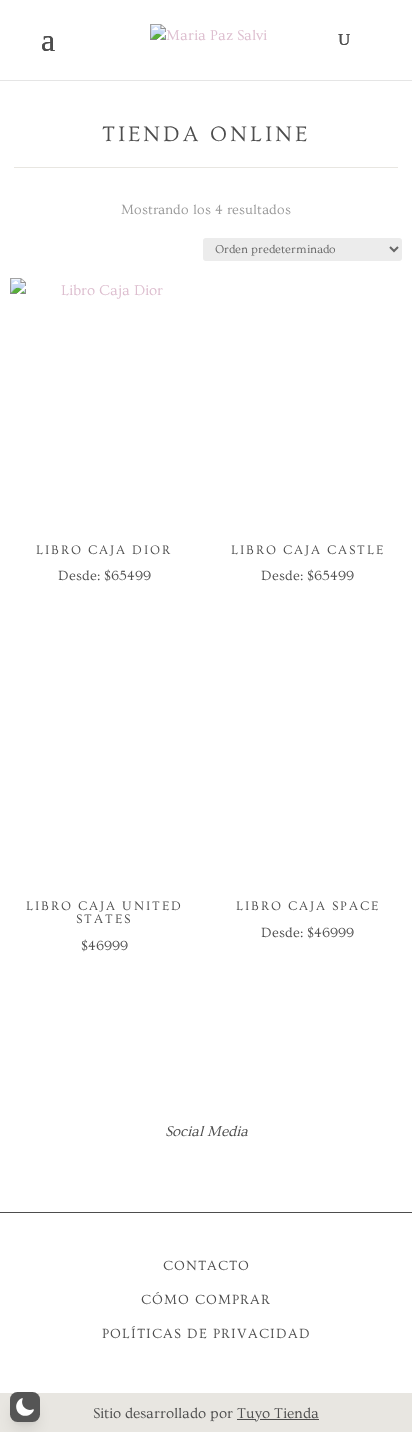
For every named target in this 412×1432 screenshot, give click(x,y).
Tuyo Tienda (278, 1413)
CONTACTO (206, 1266)
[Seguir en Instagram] (233, 1169)
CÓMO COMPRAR (206, 1300)
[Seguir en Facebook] (179, 1169)
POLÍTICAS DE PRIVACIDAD (206, 1334)
